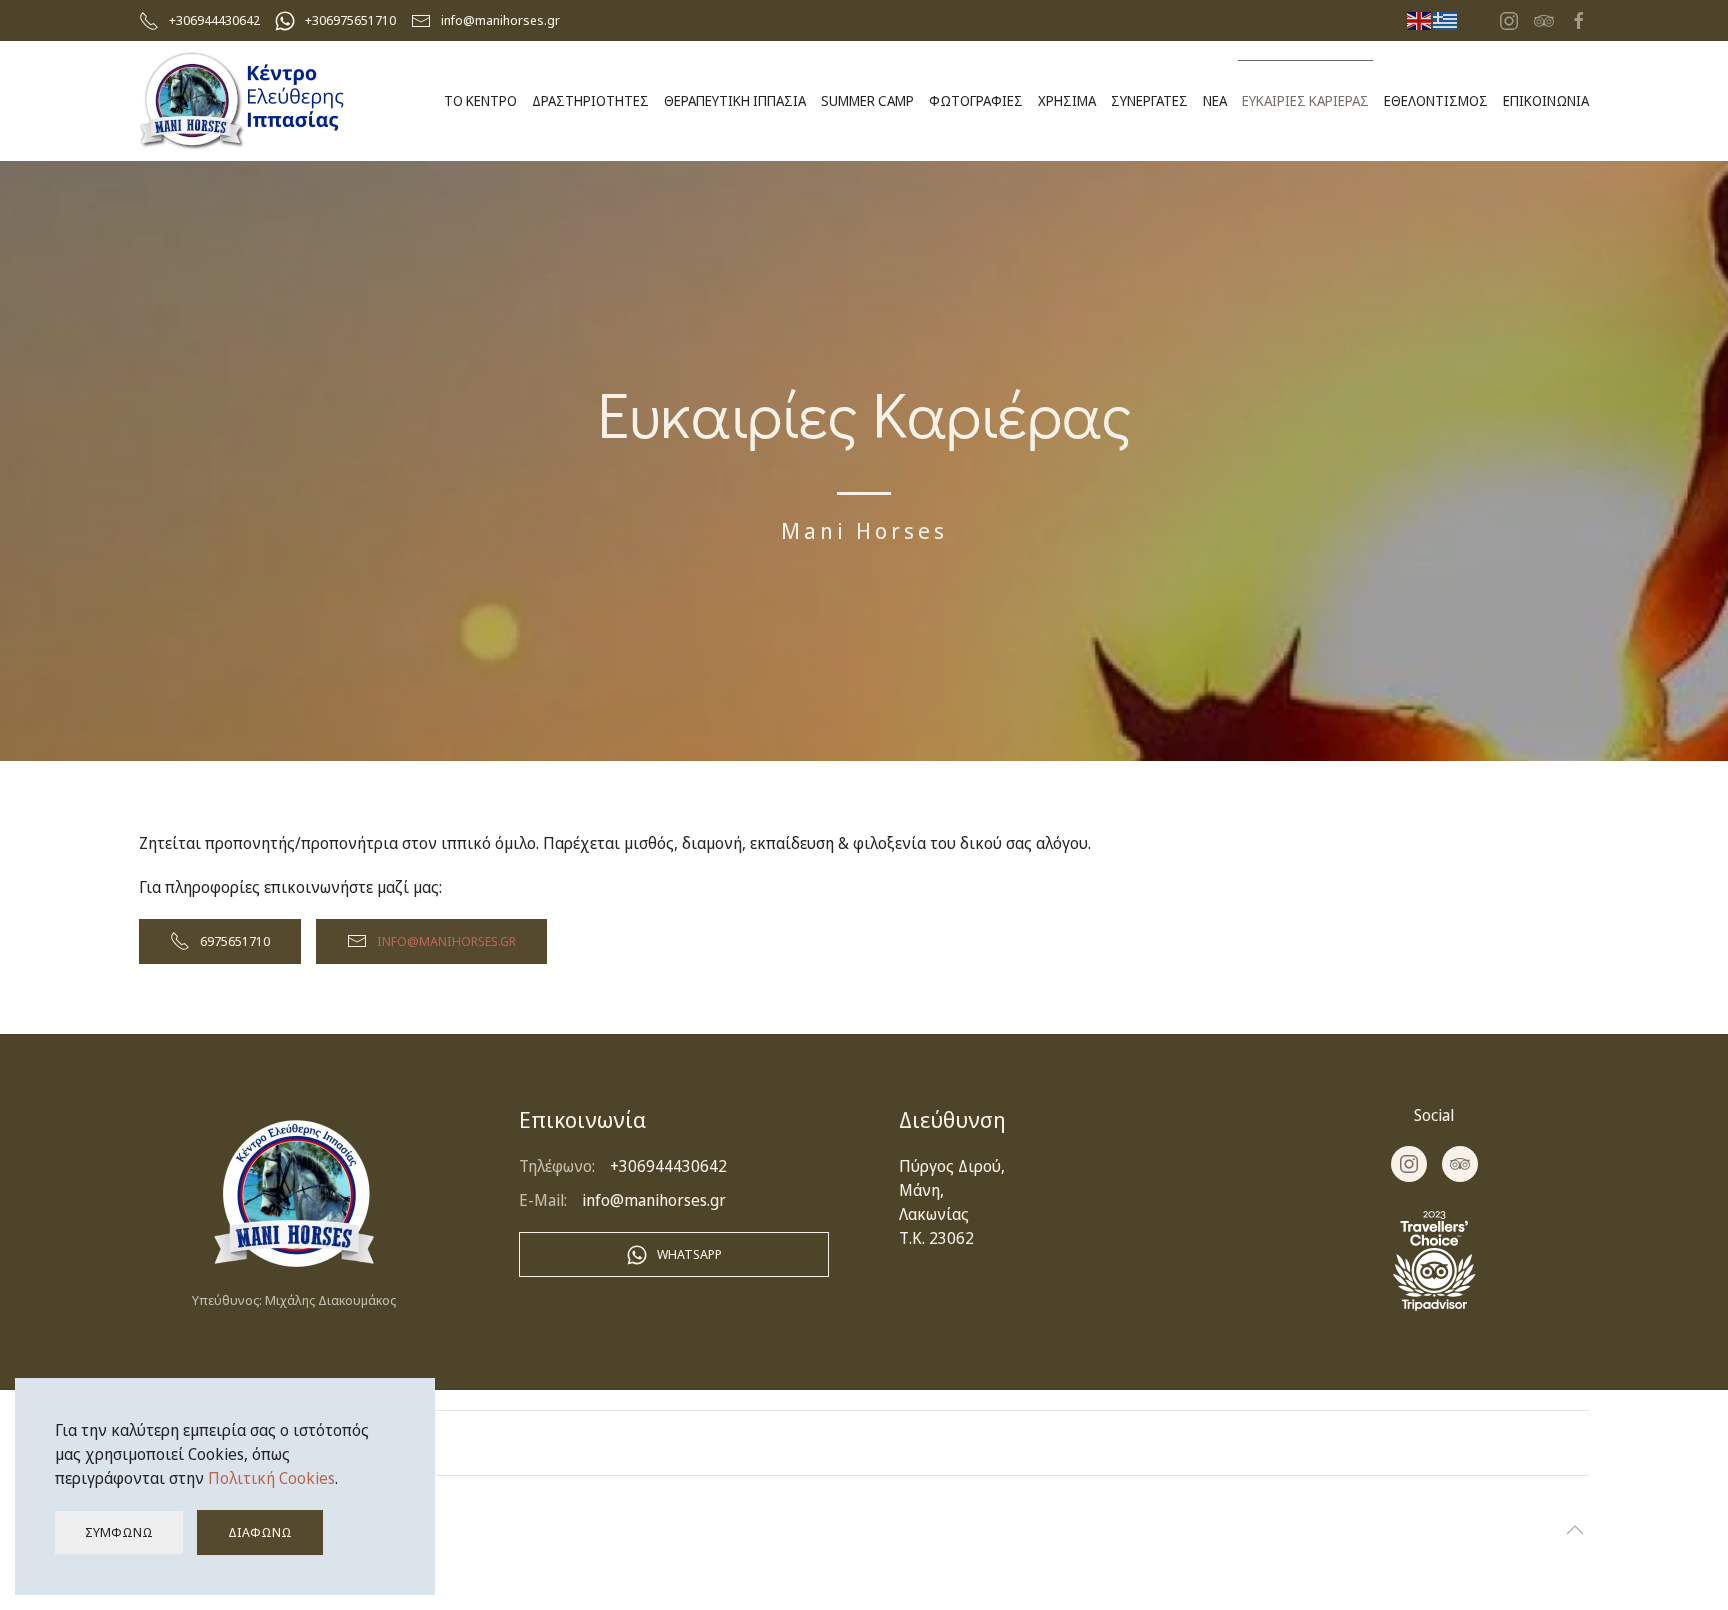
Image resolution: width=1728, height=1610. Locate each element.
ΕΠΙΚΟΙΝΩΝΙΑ (1546, 100)
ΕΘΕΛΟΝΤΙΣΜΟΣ (1436, 100)
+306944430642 (214, 20)
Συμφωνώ (119, 1532)
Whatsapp (689, 1254)
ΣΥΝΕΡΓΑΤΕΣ (1149, 100)
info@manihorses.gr (500, 20)
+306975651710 (350, 20)
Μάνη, (921, 1190)
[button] (1575, 1530)
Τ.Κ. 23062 (936, 1238)
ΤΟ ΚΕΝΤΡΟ (480, 100)
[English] (1420, 20)
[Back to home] (242, 101)
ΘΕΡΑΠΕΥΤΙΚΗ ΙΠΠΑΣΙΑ (735, 100)
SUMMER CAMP (867, 100)
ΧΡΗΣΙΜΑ (1067, 100)
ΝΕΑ (1215, 100)
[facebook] (1579, 19)
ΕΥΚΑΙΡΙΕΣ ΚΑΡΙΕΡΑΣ (1305, 100)
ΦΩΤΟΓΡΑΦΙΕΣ (976, 100)
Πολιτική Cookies (271, 1478)
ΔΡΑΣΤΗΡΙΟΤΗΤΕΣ (590, 100)
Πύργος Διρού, (952, 1166)
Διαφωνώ (260, 1532)
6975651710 (235, 941)
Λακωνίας (934, 1214)
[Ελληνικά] (1446, 20)
